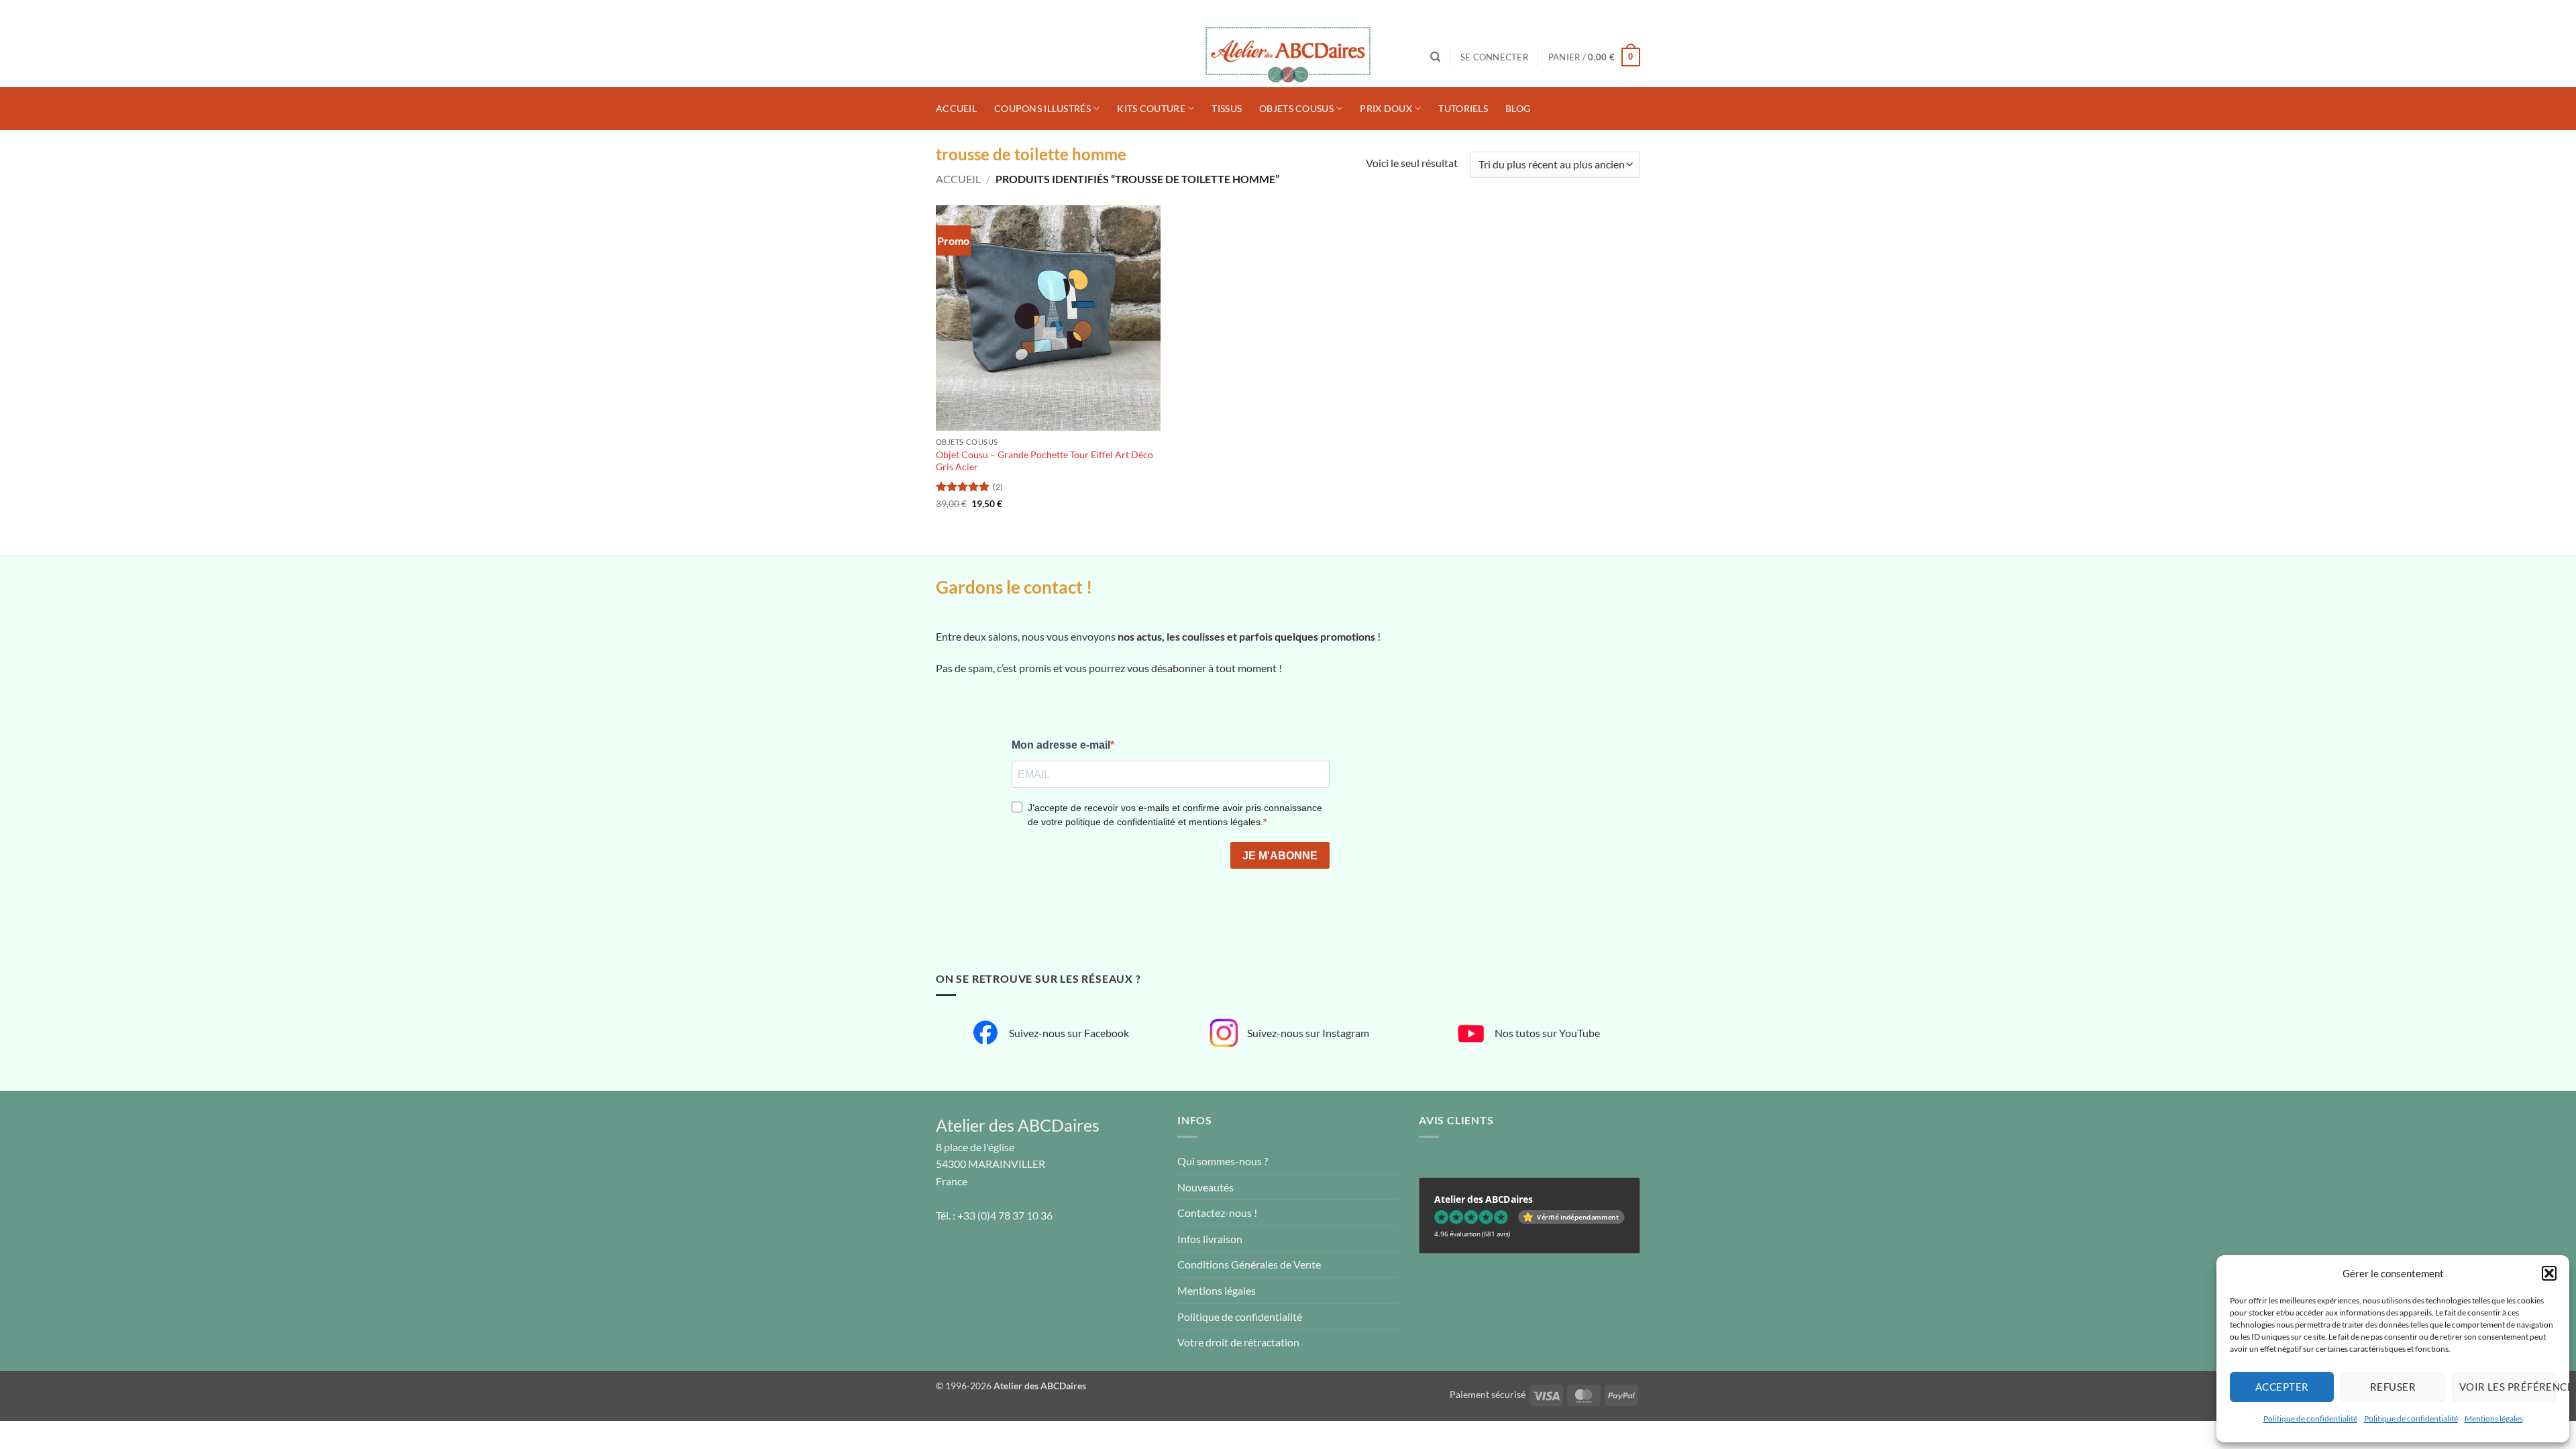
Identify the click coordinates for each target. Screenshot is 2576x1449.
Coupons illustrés (1042, 108)
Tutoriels (1463, 108)
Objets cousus (1296, 108)
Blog (1518, 108)
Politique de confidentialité (2310, 1418)
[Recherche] (1435, 57)
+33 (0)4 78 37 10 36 (1005, 1215)
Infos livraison (1210, 1239)
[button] (2549, 1273)
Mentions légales (2494, 1418)
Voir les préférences (2508, 1387)
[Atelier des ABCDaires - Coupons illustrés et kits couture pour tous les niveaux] (1288, 57)
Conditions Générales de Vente (1249, 1264)
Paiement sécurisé (1488, 1394)
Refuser (2393, 1387)
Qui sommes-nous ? (1223, 1161)
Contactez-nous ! (1217, 1213)
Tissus (1227, 108)
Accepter (2282, 1387)
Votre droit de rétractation (1238, 1342)
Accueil (956, 108)
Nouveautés (1205, 1187)
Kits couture (1151, 108)
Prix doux (1386, 108)
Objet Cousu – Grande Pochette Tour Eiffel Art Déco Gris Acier (1044, 461)
